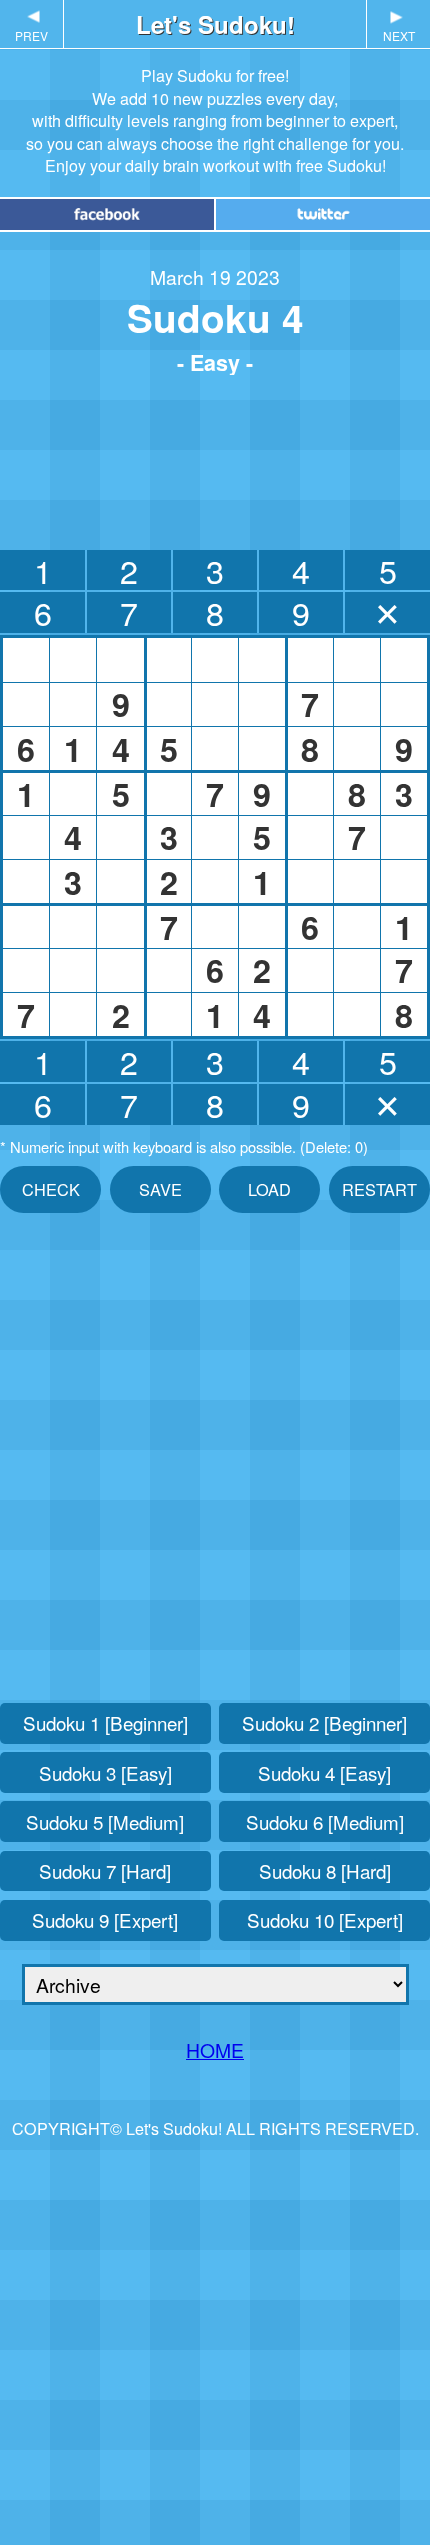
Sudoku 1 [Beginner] (105, 1722)
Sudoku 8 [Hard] (325, 1870)
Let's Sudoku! (215, 24)
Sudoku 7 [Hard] (105, 1870)
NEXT (399, 25)
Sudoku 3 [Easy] (105, 1772)
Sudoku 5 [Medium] (105, 1821)
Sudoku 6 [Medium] (325, 1821)
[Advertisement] (215, 457)
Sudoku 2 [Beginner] (324, 1722)
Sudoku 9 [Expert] (105, 1919)
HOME (215, 2049)
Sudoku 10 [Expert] (325, 1919)
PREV (31, 25)
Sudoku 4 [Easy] (324, 1772)
